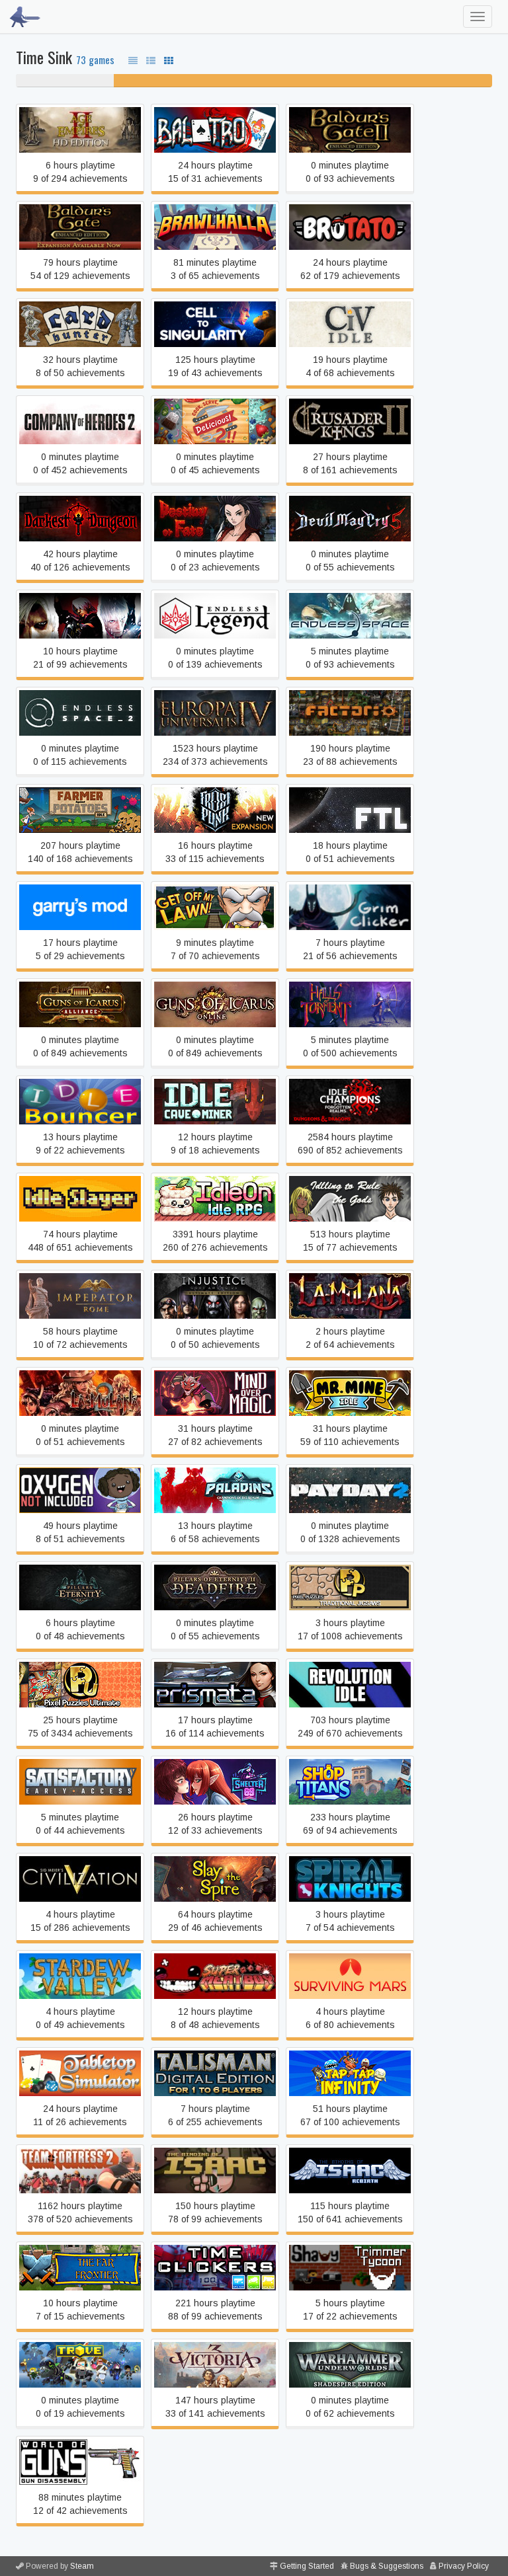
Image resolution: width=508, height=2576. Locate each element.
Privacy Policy (464, 2566)
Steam (82, 2566)
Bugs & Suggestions (387, 2566)
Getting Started (307, 2566)
